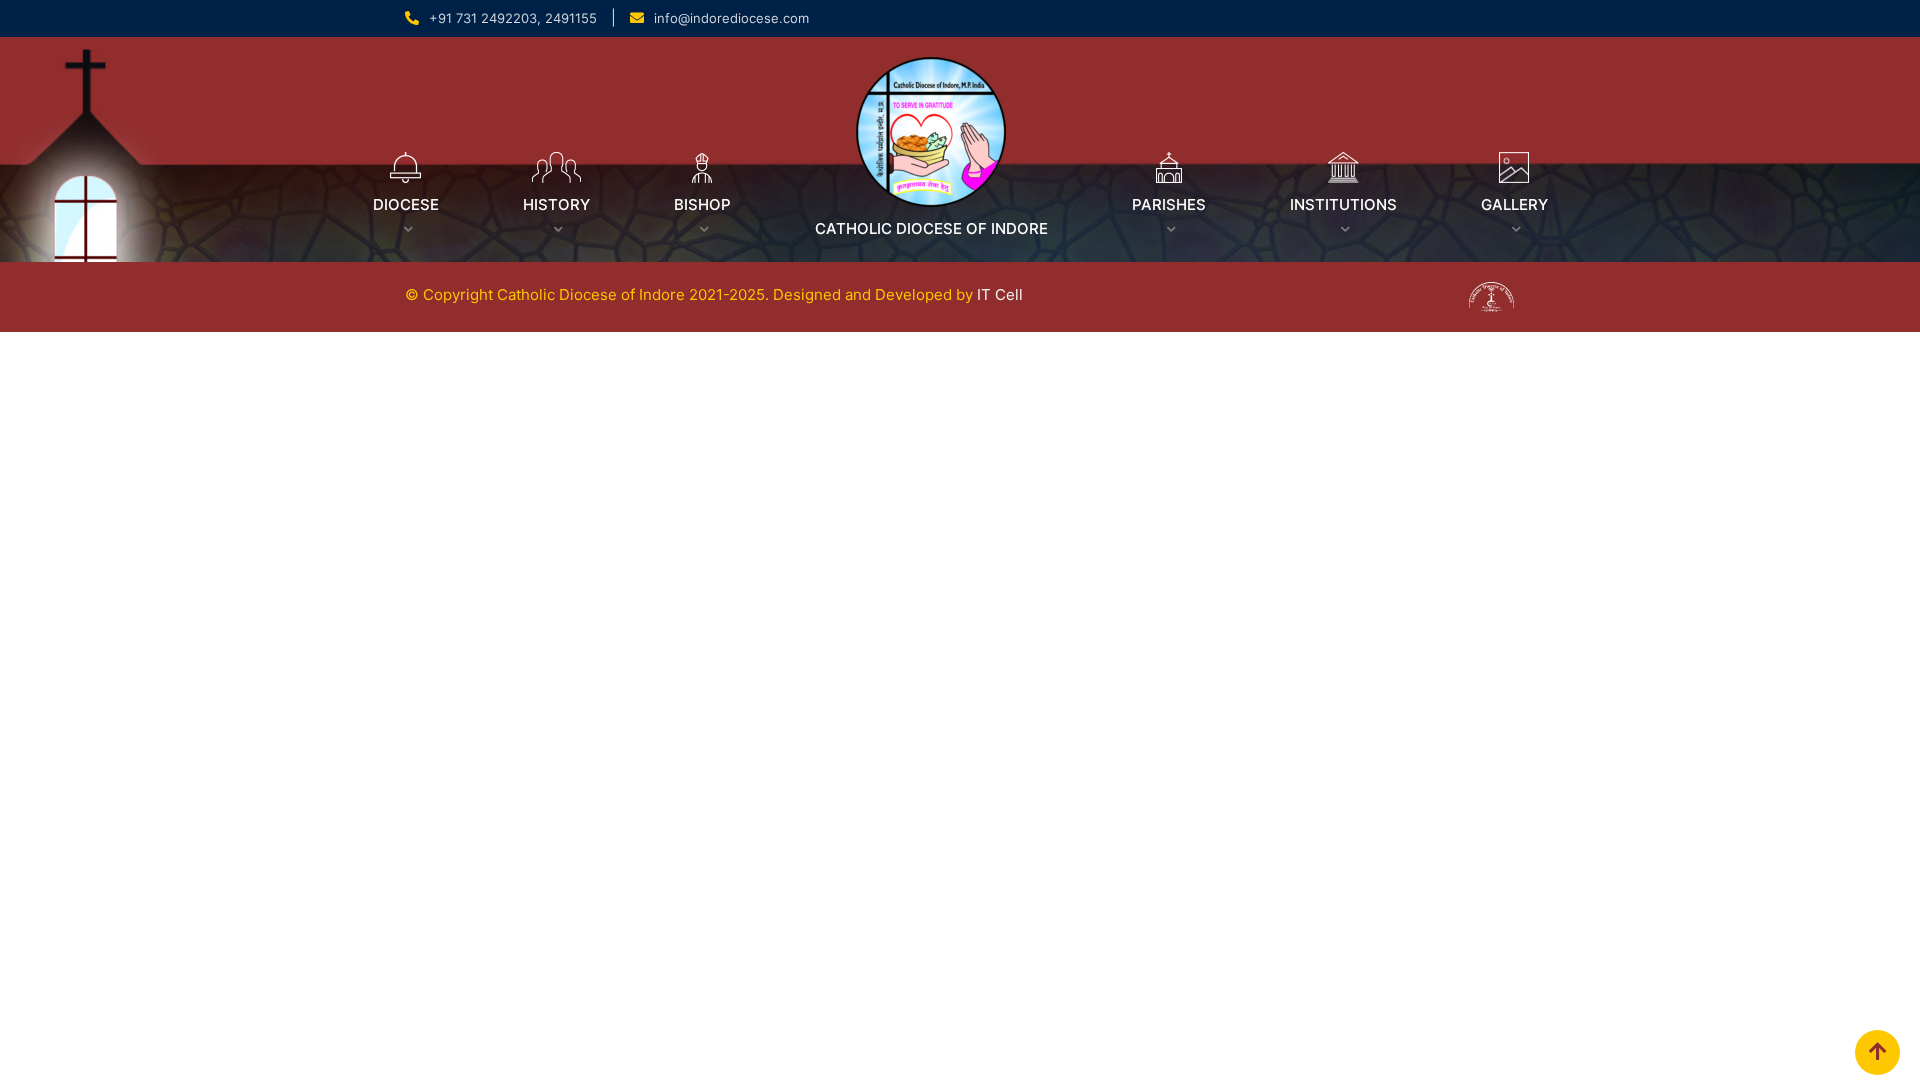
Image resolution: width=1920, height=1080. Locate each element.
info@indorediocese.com (731, 18)
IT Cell (1000, 294)
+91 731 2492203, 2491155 (513, 18)
